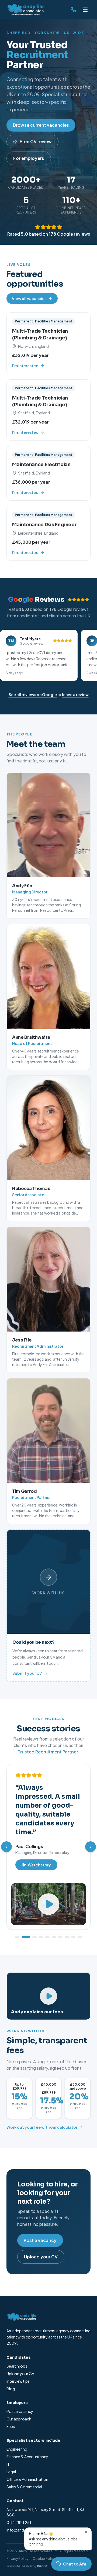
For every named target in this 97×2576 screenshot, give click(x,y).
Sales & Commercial (24, 2487)
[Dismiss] (86, 2532)
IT (8, 2464)
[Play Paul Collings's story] (48, 1904)
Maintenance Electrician (41, 465)
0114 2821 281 (19, 2522)
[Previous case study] (6, 1847)
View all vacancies (29, 298)
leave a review (75, 694)
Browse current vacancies (41, 125)
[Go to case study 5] (47, 1937)
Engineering (17, 2449)
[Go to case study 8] (67, 1937)
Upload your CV (41, 2257)
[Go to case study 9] (73, 1937)
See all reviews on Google (33, 694)
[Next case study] (91, 1847)
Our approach (19, 2419)
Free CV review (36, 141)
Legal (11, 2472)
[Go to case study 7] (60, 1937)
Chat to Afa (75, 2564)
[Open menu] (85, 10)
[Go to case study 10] (80, 1937)
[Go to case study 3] (34, 1937)
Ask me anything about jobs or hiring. (53, 2539)
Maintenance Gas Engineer (44, 525)
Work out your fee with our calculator (42, 2127)
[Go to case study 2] (26, 1937)
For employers (29, 158)
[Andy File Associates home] (25, 10)
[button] (39, 655)
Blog (11, 2389)
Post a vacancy (40, 2240)
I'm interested (25, 366)
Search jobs (17, 2366)
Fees (11, 2426)
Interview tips (18, 2381)
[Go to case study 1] (17, 1937)
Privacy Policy (17, 2559)
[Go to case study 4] (41, 1937)
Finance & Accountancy (27, 2457)
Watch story (39, 1865)
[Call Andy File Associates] (73, 10)
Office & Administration (27, 2479)
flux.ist (42, 2566)
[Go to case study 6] (54, 1937)
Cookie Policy (44, 2559)
